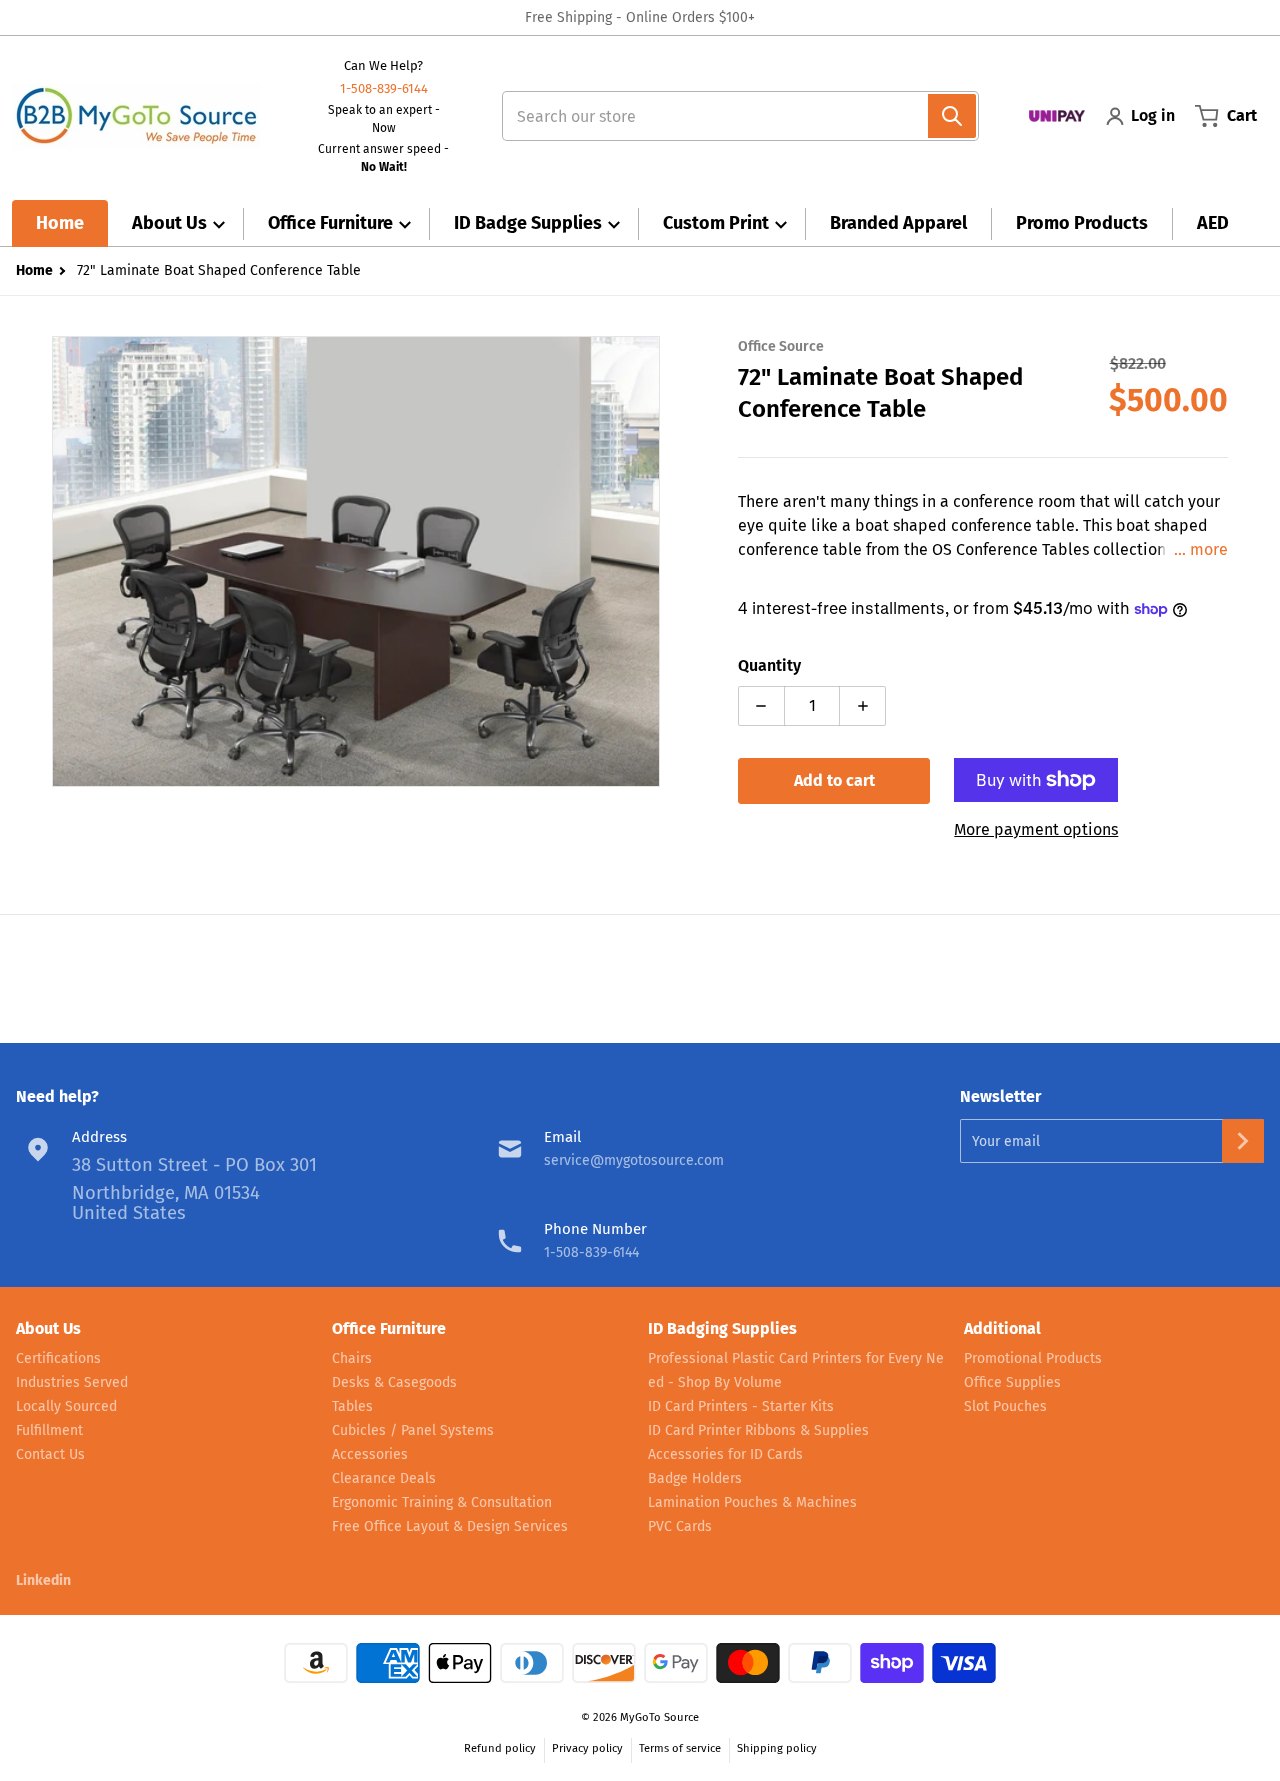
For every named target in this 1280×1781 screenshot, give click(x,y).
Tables (352, 1406)
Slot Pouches (1005, 1406)
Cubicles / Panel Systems (413, 1430)
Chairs (352, 1358)
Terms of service (680, 1748)
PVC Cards (680, 1526)
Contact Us (50, 1454)
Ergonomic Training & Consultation (442, 1502)
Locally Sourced (66, 1406)
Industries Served (72, 1382)
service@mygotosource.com (634, 1160)
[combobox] (732, 116)
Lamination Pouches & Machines (752, 1502)
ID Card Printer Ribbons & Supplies (758, 1430)
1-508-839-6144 (384, 88)
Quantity (769, 665)
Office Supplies (1012, 1382)
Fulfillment (49, 1430)
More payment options (1036, 829)
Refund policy (500, 1748)
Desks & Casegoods (394, 1382)
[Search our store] (952, 116)
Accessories (370, 1454)
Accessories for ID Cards (725, 1454)
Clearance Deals (384, 1478)
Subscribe (1243, 1141)
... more (1201, 549)
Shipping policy (777, 1748)
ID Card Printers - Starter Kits (741, 1406)
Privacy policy (587, 1748)
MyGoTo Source (659, 1717)
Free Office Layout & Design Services (450, 1526)
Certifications (58, 1358)
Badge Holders (695, 1478)
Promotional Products (1033, 1358)
